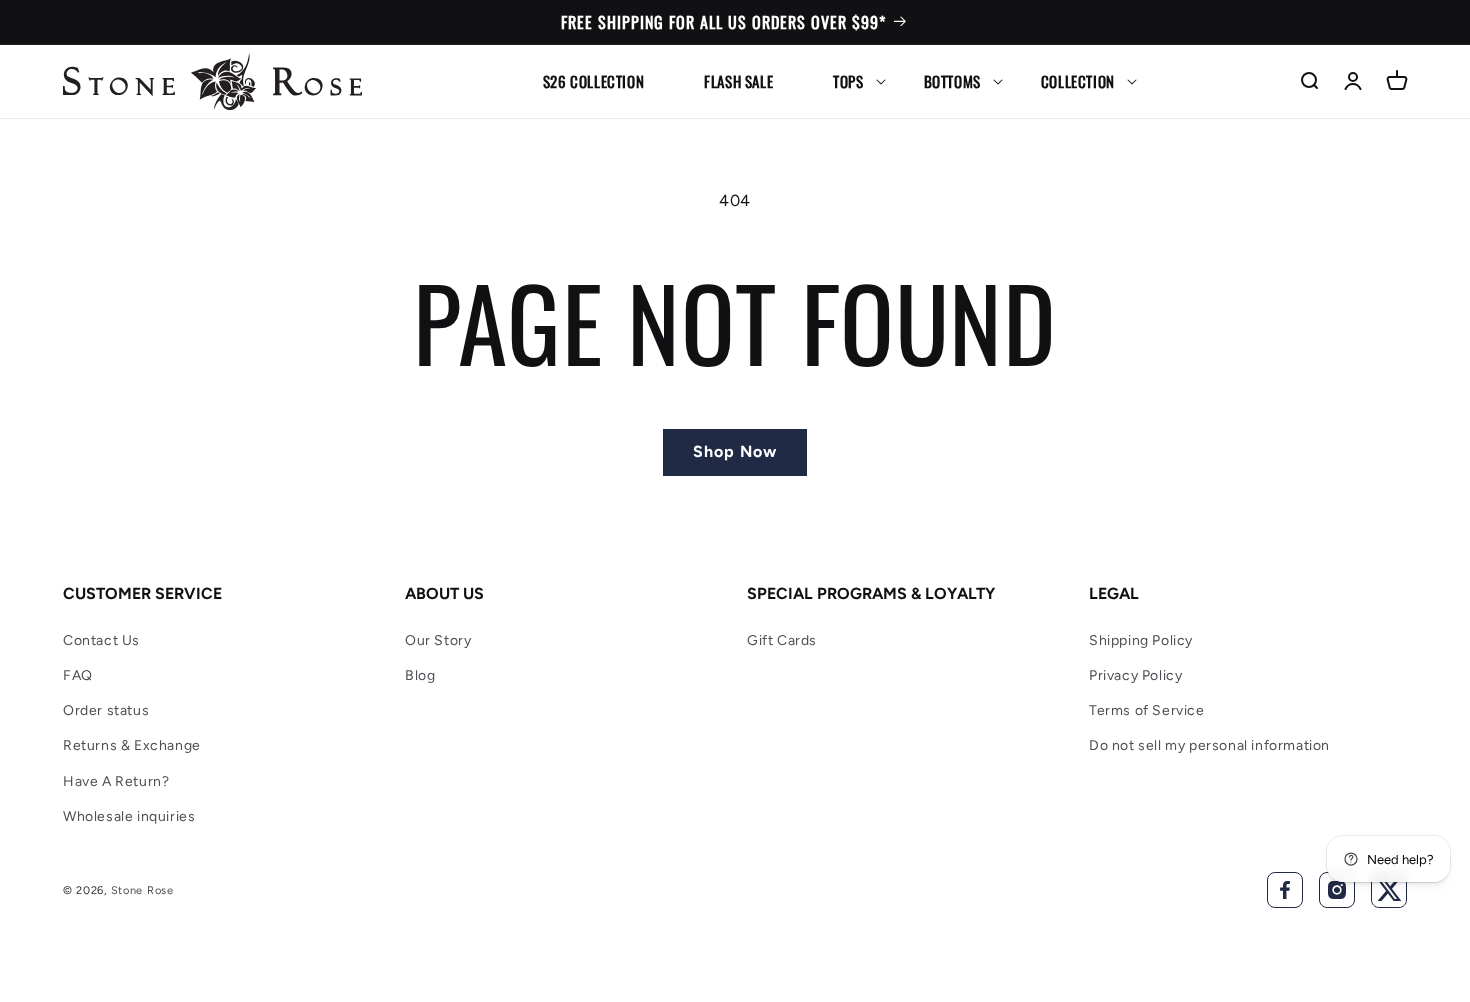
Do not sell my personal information (1209, 745)
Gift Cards (782, 640)
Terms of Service (1147, 710)
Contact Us (101, 640)
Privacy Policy (1135, 675)
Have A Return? (116, 781)
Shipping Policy (1141, 640)
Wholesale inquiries (129, 816)
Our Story (438, 640)
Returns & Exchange (132, 745)
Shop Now (735, 451)
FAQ (78, 675)
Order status (106, 710)
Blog (420, 675)
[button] (848, 81)
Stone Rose (142, 890)
